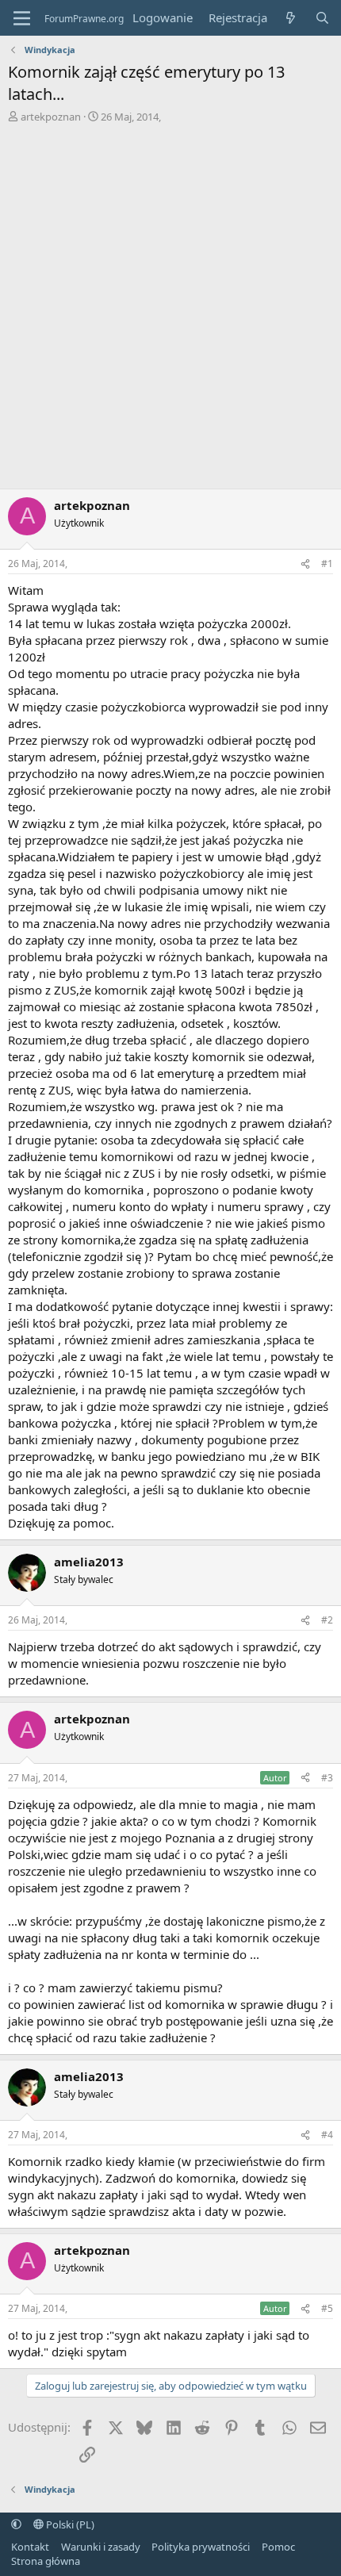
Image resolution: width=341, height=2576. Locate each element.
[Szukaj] (322, 18)
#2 (327, 1620)
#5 (327, 2308)
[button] (16, 2524)
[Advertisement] (170, 310)
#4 (327, 2135)
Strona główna (46, 2561)
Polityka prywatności (201, 2547)
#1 (327, 563)
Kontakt (30, 2547)
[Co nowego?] (291, 18)
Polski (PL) (69, 2524)
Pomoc (278, 2547)
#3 (327, 1778)
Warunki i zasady (101, 2547)
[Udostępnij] (305, 564)
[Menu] (22, 18)
